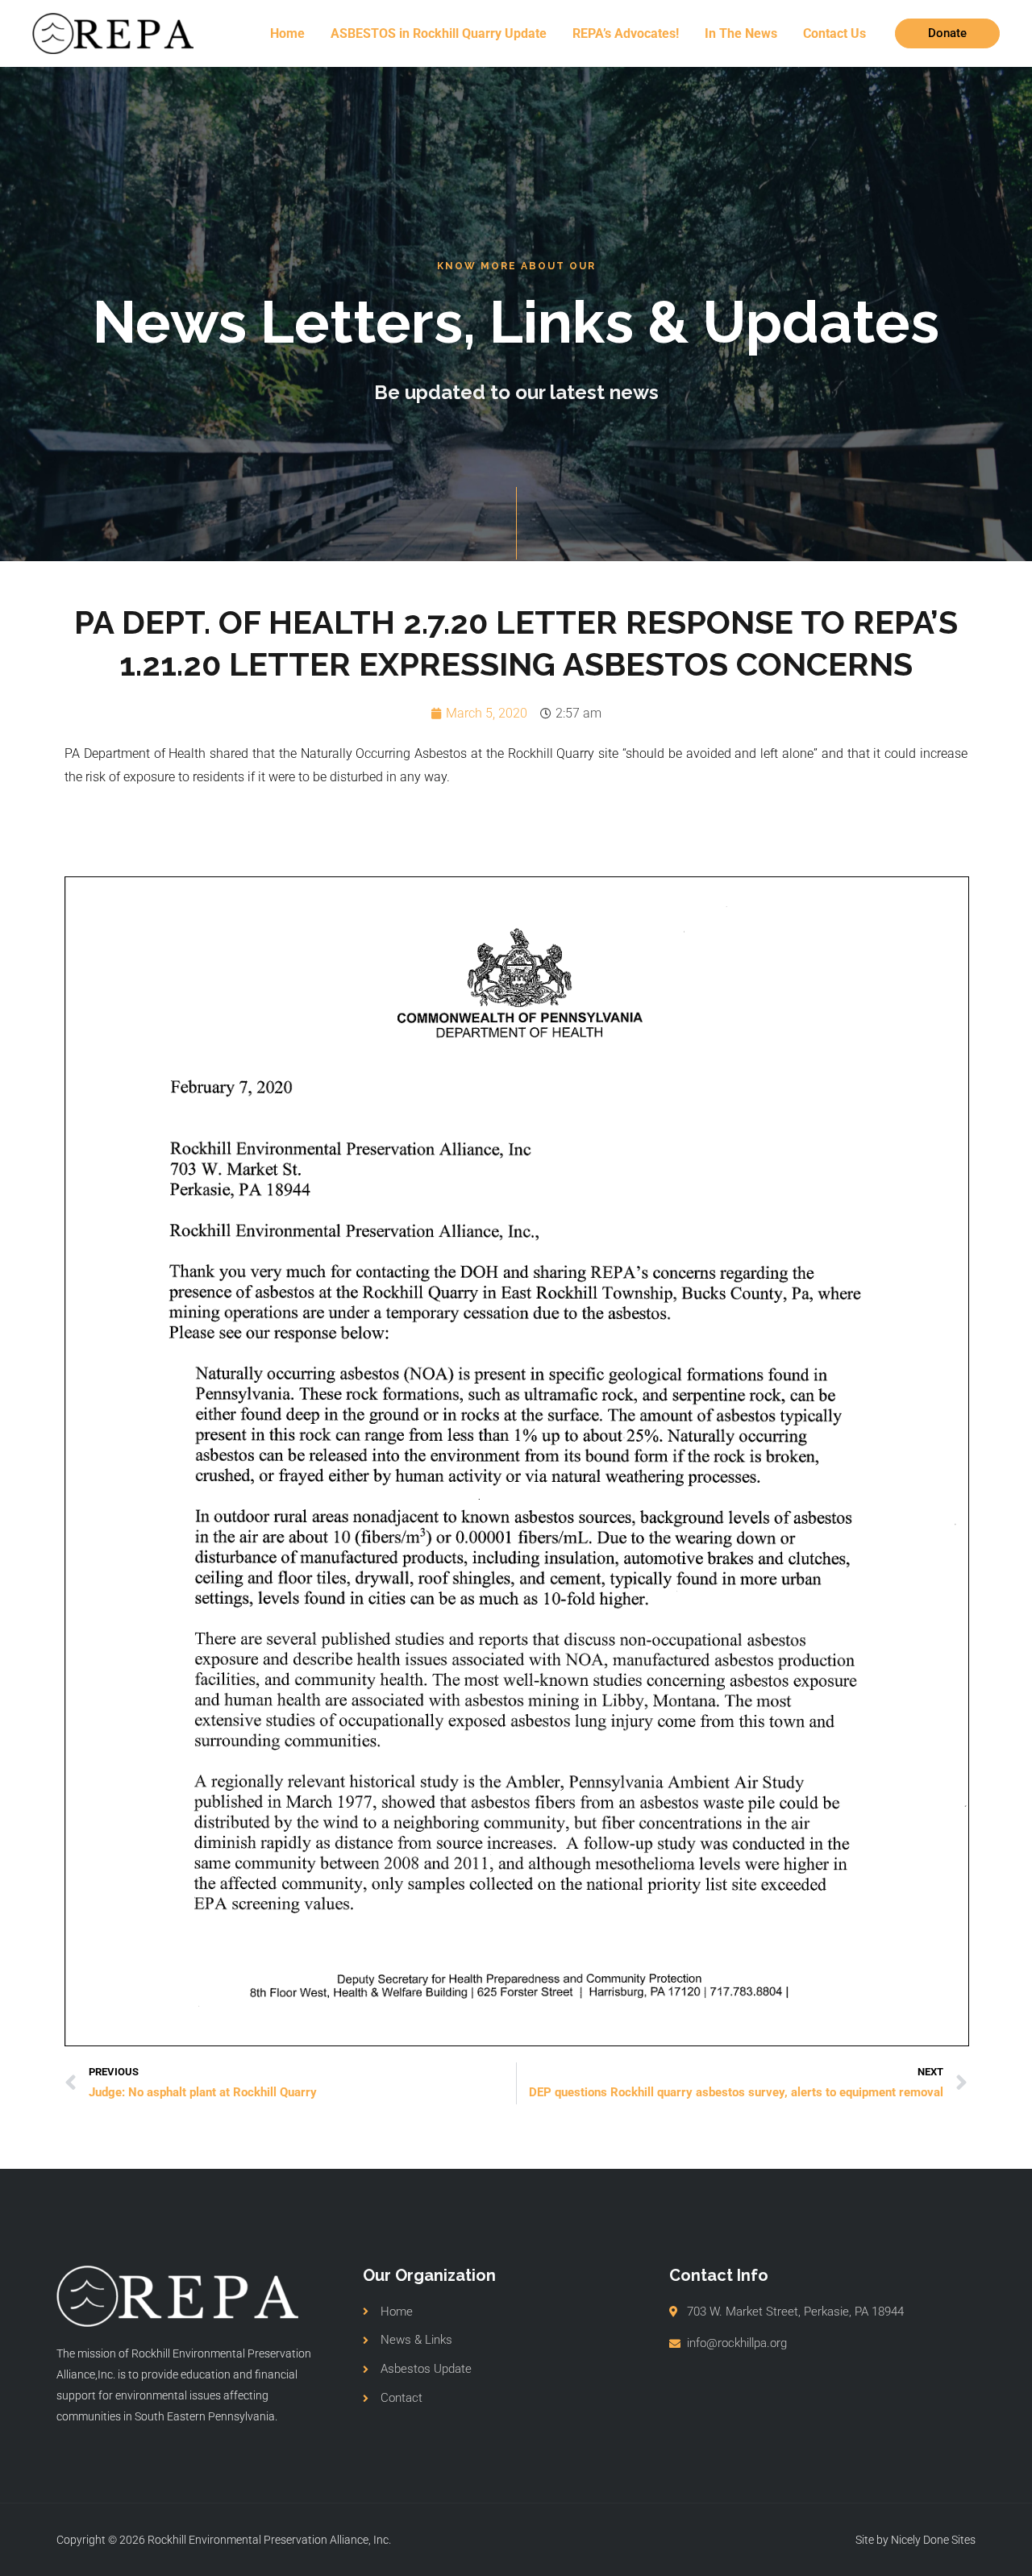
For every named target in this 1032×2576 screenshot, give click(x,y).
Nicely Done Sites (933, 2540)
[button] (947, 33)
